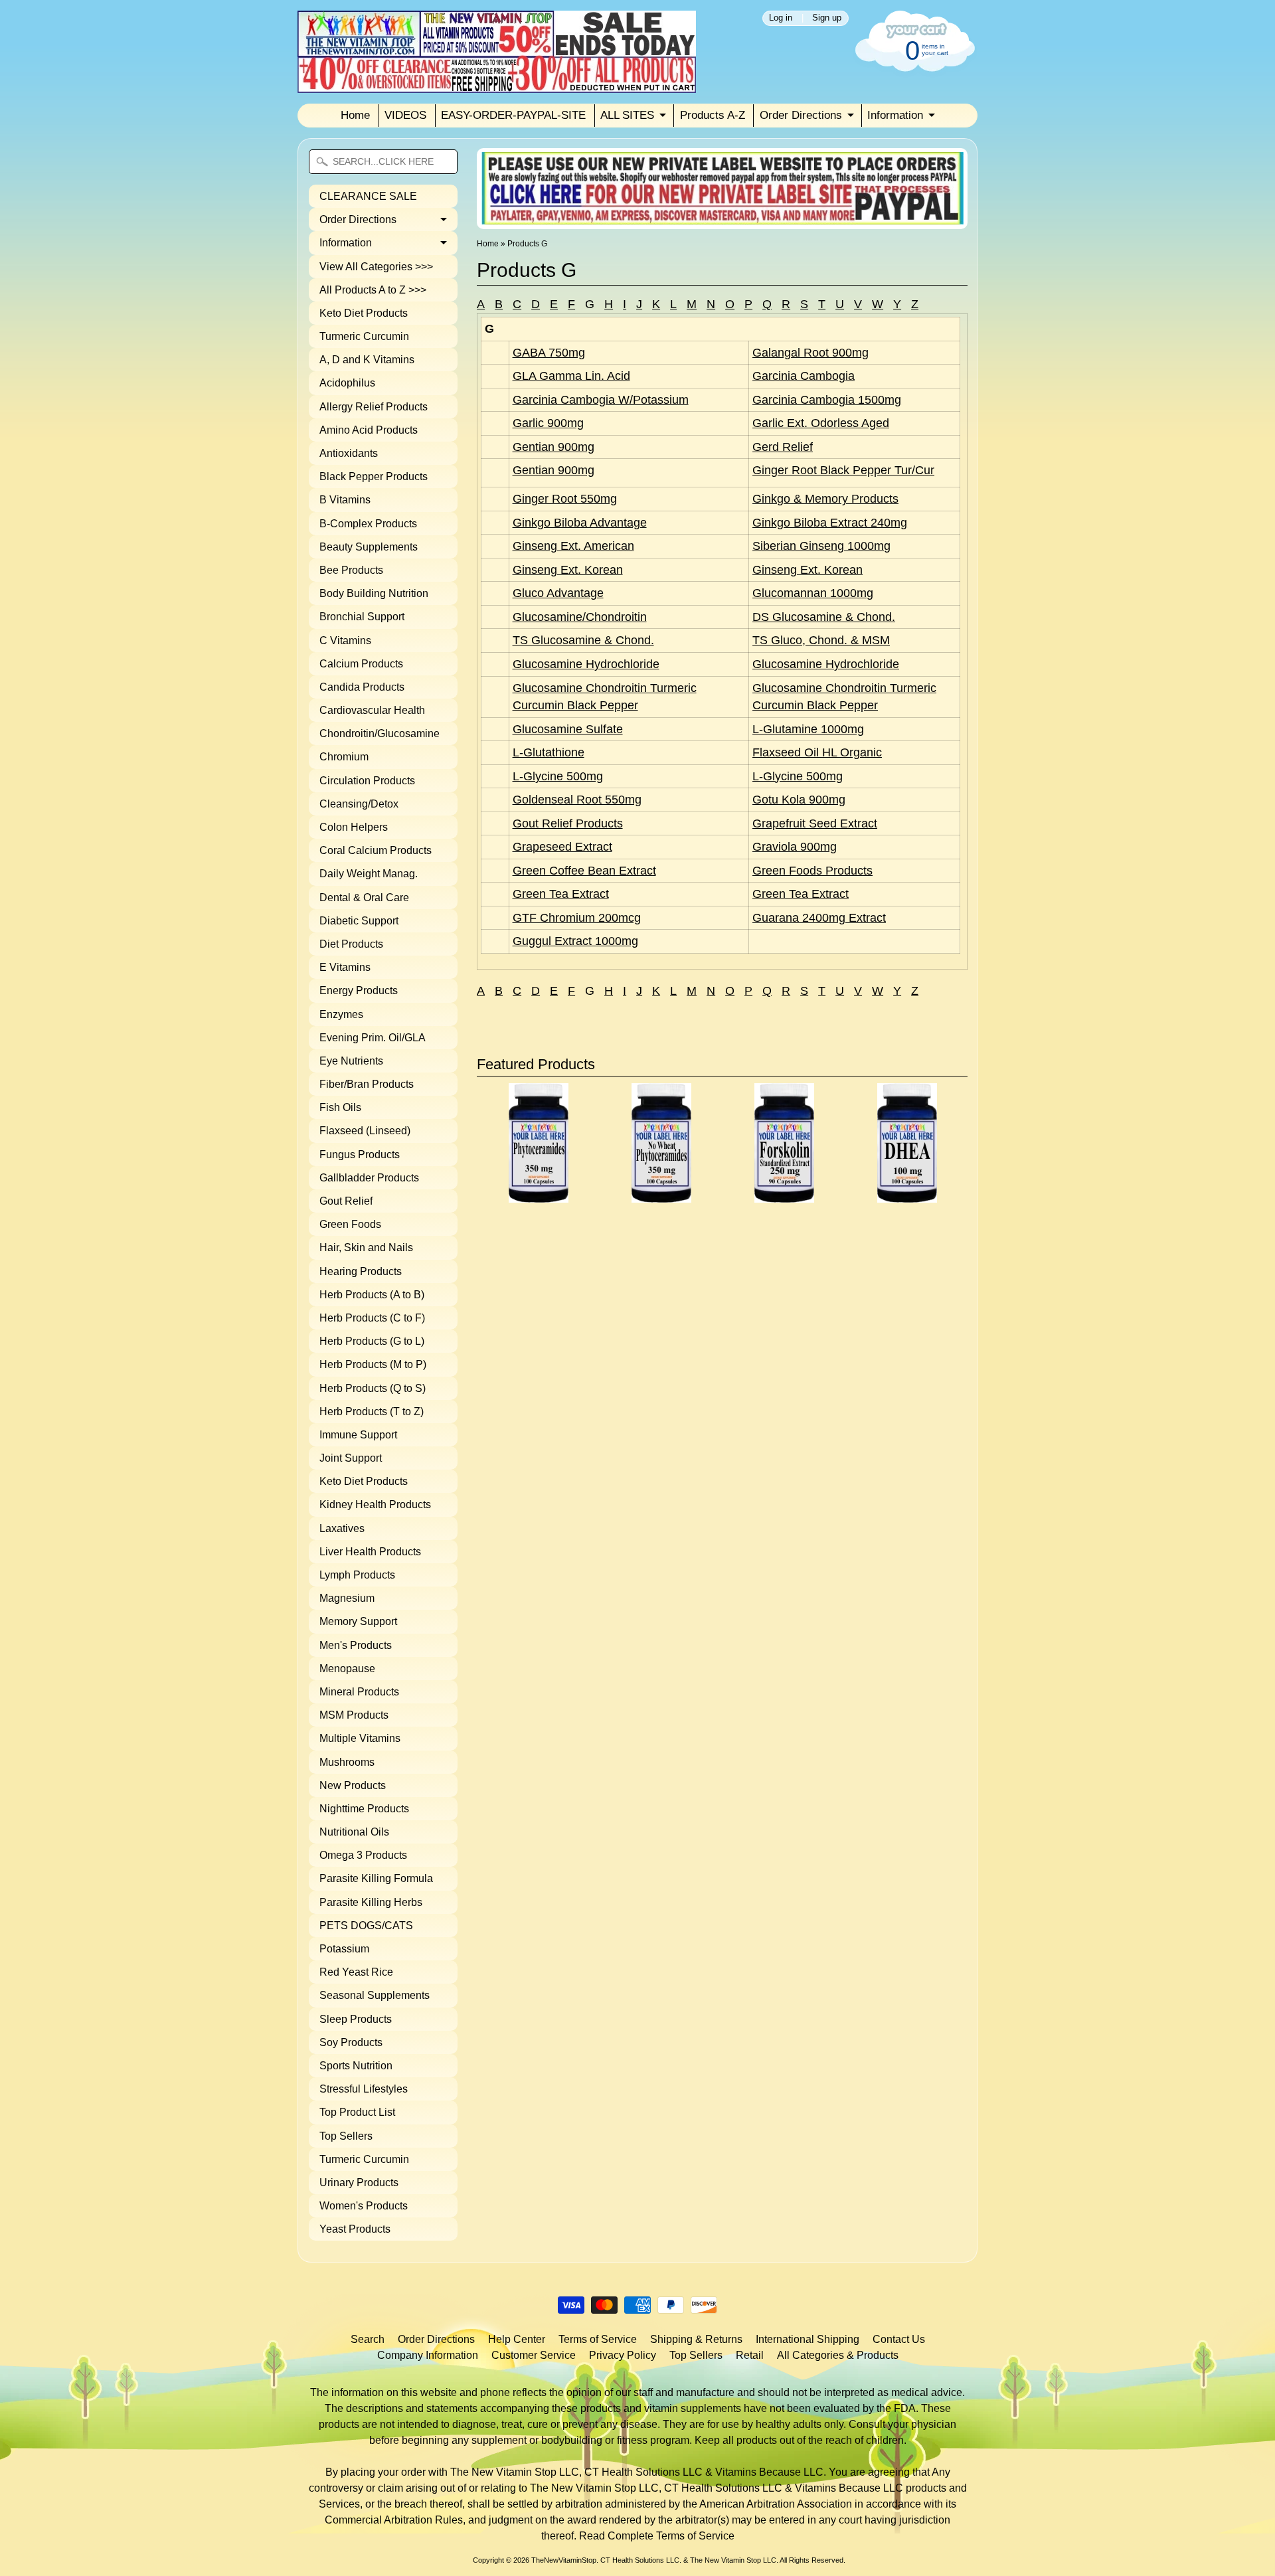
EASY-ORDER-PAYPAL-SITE (513, 115)
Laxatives (342, 1528)
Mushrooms (347, 1762)
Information (895, 115)
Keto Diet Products (364, 313)
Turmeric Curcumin (364, 336)
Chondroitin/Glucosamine (380, 733)
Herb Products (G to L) (372, 1341)
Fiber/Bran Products (367, 1084)
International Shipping (807, 2339)
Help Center (517, 2339)
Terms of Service (598, 2339)
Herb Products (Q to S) (373, 1388)
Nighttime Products (364, 1809)
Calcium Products (361, 664)
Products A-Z (713, 115)
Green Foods (350, 1224)
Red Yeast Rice (356, 1972)
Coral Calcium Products (376, 850)
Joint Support (351, 1458)
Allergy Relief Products (374, 407)
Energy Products (359, 990)
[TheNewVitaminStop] (497, 85)
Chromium (344, 757)
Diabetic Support (359, 921)
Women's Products (364, 2206)
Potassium (344, 1949)
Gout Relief (346, 1201)
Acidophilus (347, 383)
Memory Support (358, 1621)
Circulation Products (367, 781)
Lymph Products (357, 1575)
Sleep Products (356, 2019)
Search (368, 2339)
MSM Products (354, 1715)
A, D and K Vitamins (367, 360)
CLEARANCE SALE (368, 196)
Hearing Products (361, 1271)
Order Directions (801, 115)
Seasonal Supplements (375, 1995)
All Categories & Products (838, 2355)
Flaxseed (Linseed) (365, 1131)
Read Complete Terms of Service (657, 2536)
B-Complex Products (368, 524)
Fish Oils (340, 1107)
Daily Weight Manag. (369, 874)
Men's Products (356, 1645)
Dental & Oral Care (364, 898)
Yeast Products (355, 2229)
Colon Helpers (354, 827)
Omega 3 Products (363, 1855)
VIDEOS (405, 115)
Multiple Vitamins (360, 1738)
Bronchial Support (362, 617)
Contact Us (899, 2339)
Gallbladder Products (369, 1178)
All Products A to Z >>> (373, 290)
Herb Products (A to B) (372, 1295)
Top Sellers (346, 2136)
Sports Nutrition (356, 2066)
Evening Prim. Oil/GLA (373, 1038)
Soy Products (351, 2042)
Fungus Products (360, 1155)
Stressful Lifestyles (364, 2089)
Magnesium (347, 1598)
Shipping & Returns (696, 2339)
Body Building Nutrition (374, 593)
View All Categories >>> (376, 267)
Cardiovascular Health (372, 710)
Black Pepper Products (374, 476)
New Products (353, 1785)
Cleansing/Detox (359, 804)
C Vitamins (345, 641)
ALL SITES (627, 115)
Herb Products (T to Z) (372, 1412)
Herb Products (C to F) (372, 1318)
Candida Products (362, 687)
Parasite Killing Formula (376, 1878)
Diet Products (351, 944)
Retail (750, 2355)
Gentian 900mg (553, 447)
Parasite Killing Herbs (371, 1902)
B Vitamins (345, 500)
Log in (781, 18)
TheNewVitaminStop (564, 2560)
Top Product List (357, 2112)
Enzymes (341, 1014)
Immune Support (358, 1435)
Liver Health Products (370, 1552)
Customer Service (534, 2355)
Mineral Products (359, 1692)
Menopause (347, 1669)
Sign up (827, 18)
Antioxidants (349, 453)
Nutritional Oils (354, 1832)
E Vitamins (345, 967)
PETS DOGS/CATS (366, 1926)
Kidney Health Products (375, 1504)
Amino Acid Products (369, 430)
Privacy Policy (623, 2355)
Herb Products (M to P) (373, 1364)
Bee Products (351, 570)
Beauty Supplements (369, 547)
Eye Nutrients (351, 1061)
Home (355, 115)
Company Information (428, 2355)
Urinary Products (359, 2183)
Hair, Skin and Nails (366, 1247)
